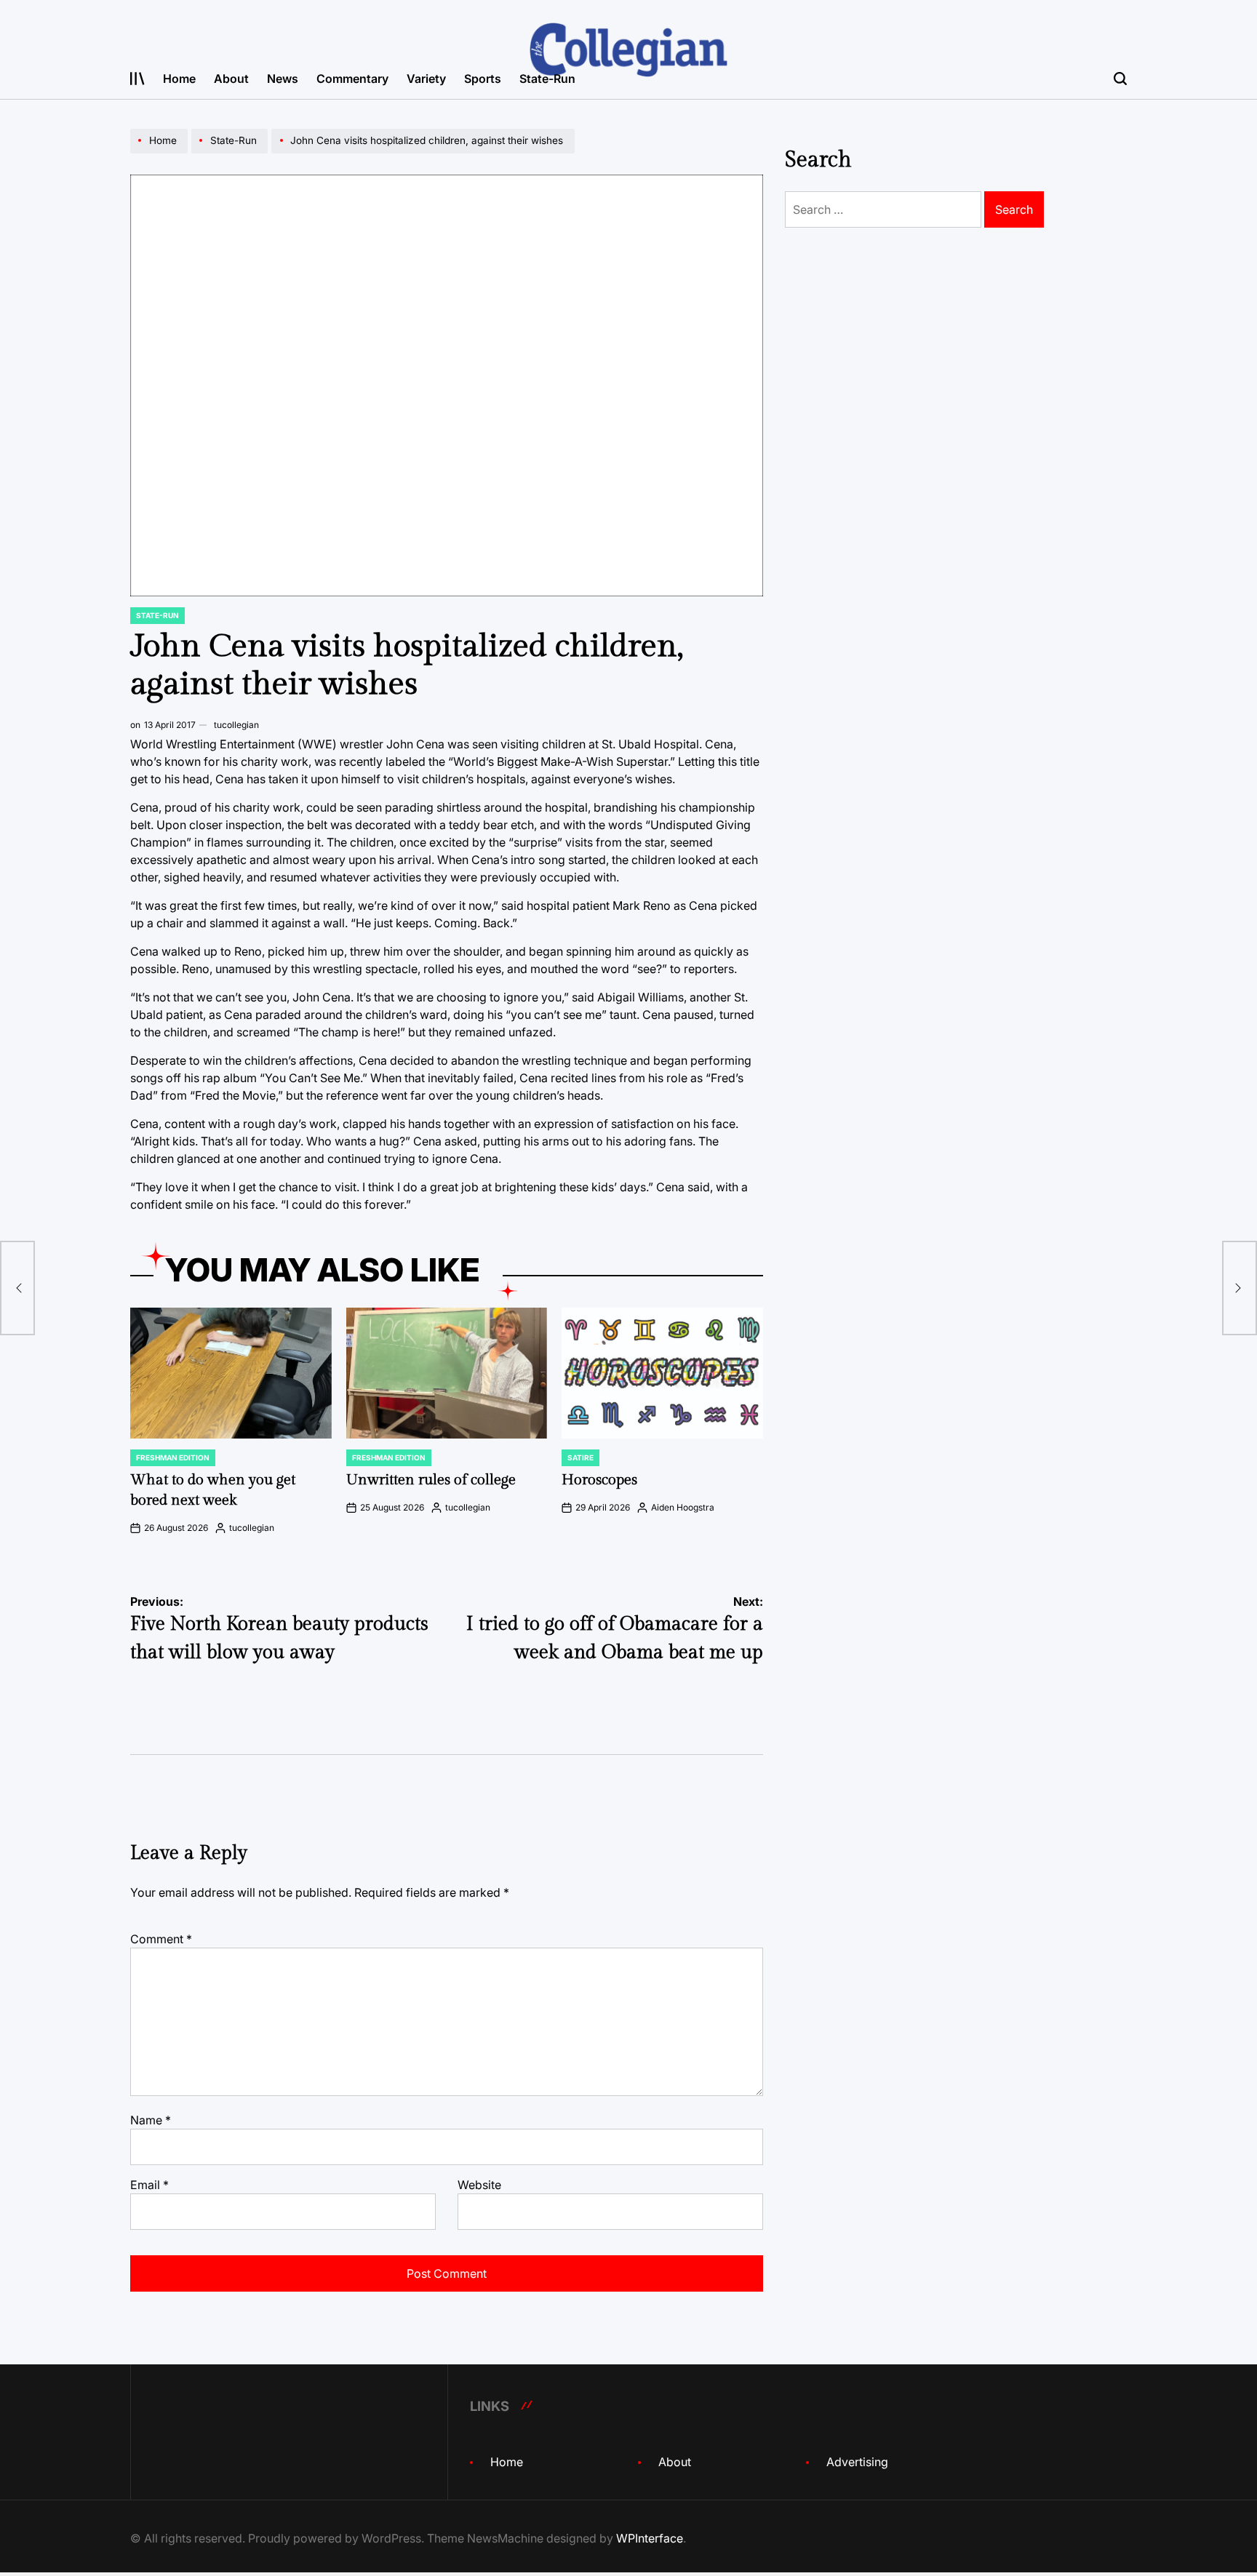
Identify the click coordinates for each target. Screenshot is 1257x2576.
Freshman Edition (173, 1457)
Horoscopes (599, 1480)
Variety (426, 79)
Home (179, 79)
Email (149, 2185)
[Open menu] (137, 79)
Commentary (352, 79)
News (283, 79)
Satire (580, 1457)
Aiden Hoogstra (683, 1507)
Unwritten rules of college (431, 1480)
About (231, 79)
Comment (161, 1939)
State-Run (547, 79)
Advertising (857, 2462)
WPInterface (650, 2538)
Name (151, 2120)
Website (479, 2185)
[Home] (161, 153)
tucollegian (236, 725)
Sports (483, 79)
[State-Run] (231, 153)
